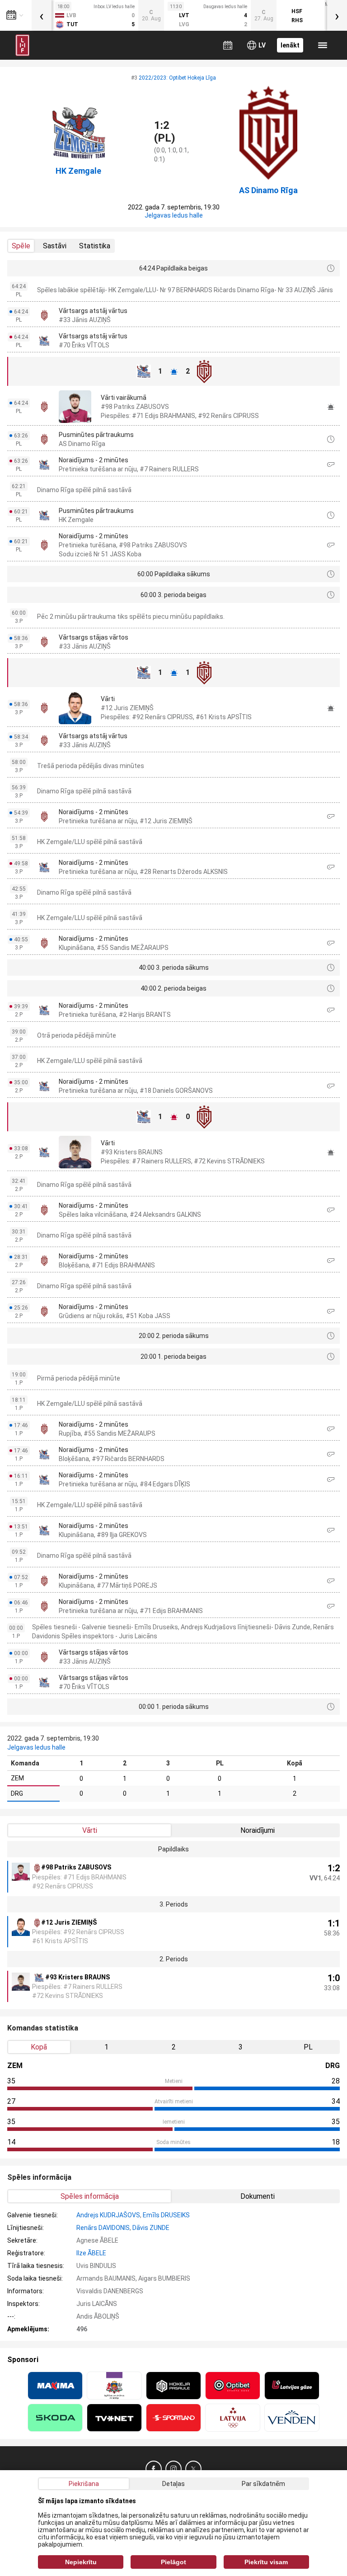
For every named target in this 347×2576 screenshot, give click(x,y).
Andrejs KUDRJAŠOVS (108, 2215)
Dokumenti (258, 2196)
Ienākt (290, 45)
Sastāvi (55, 246)
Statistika (95, 246)
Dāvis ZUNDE (151, 2228)
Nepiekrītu (81, 2562)
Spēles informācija (90, 2196)
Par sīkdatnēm (263, 2484)
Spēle (21, 246)
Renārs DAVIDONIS (103, 2228)
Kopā (39, 2047)
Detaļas (173, 2484)
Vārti (90, 1830)
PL (308, 2047)
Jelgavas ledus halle (174, 215)
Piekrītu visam (266, 2562)
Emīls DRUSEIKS (166, 2215)
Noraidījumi (258, 1830)
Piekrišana (84, 2484)
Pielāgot (173, 2562)
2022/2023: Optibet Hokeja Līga (177, 78)
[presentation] (42, 15)
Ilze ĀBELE (91, 2253)
